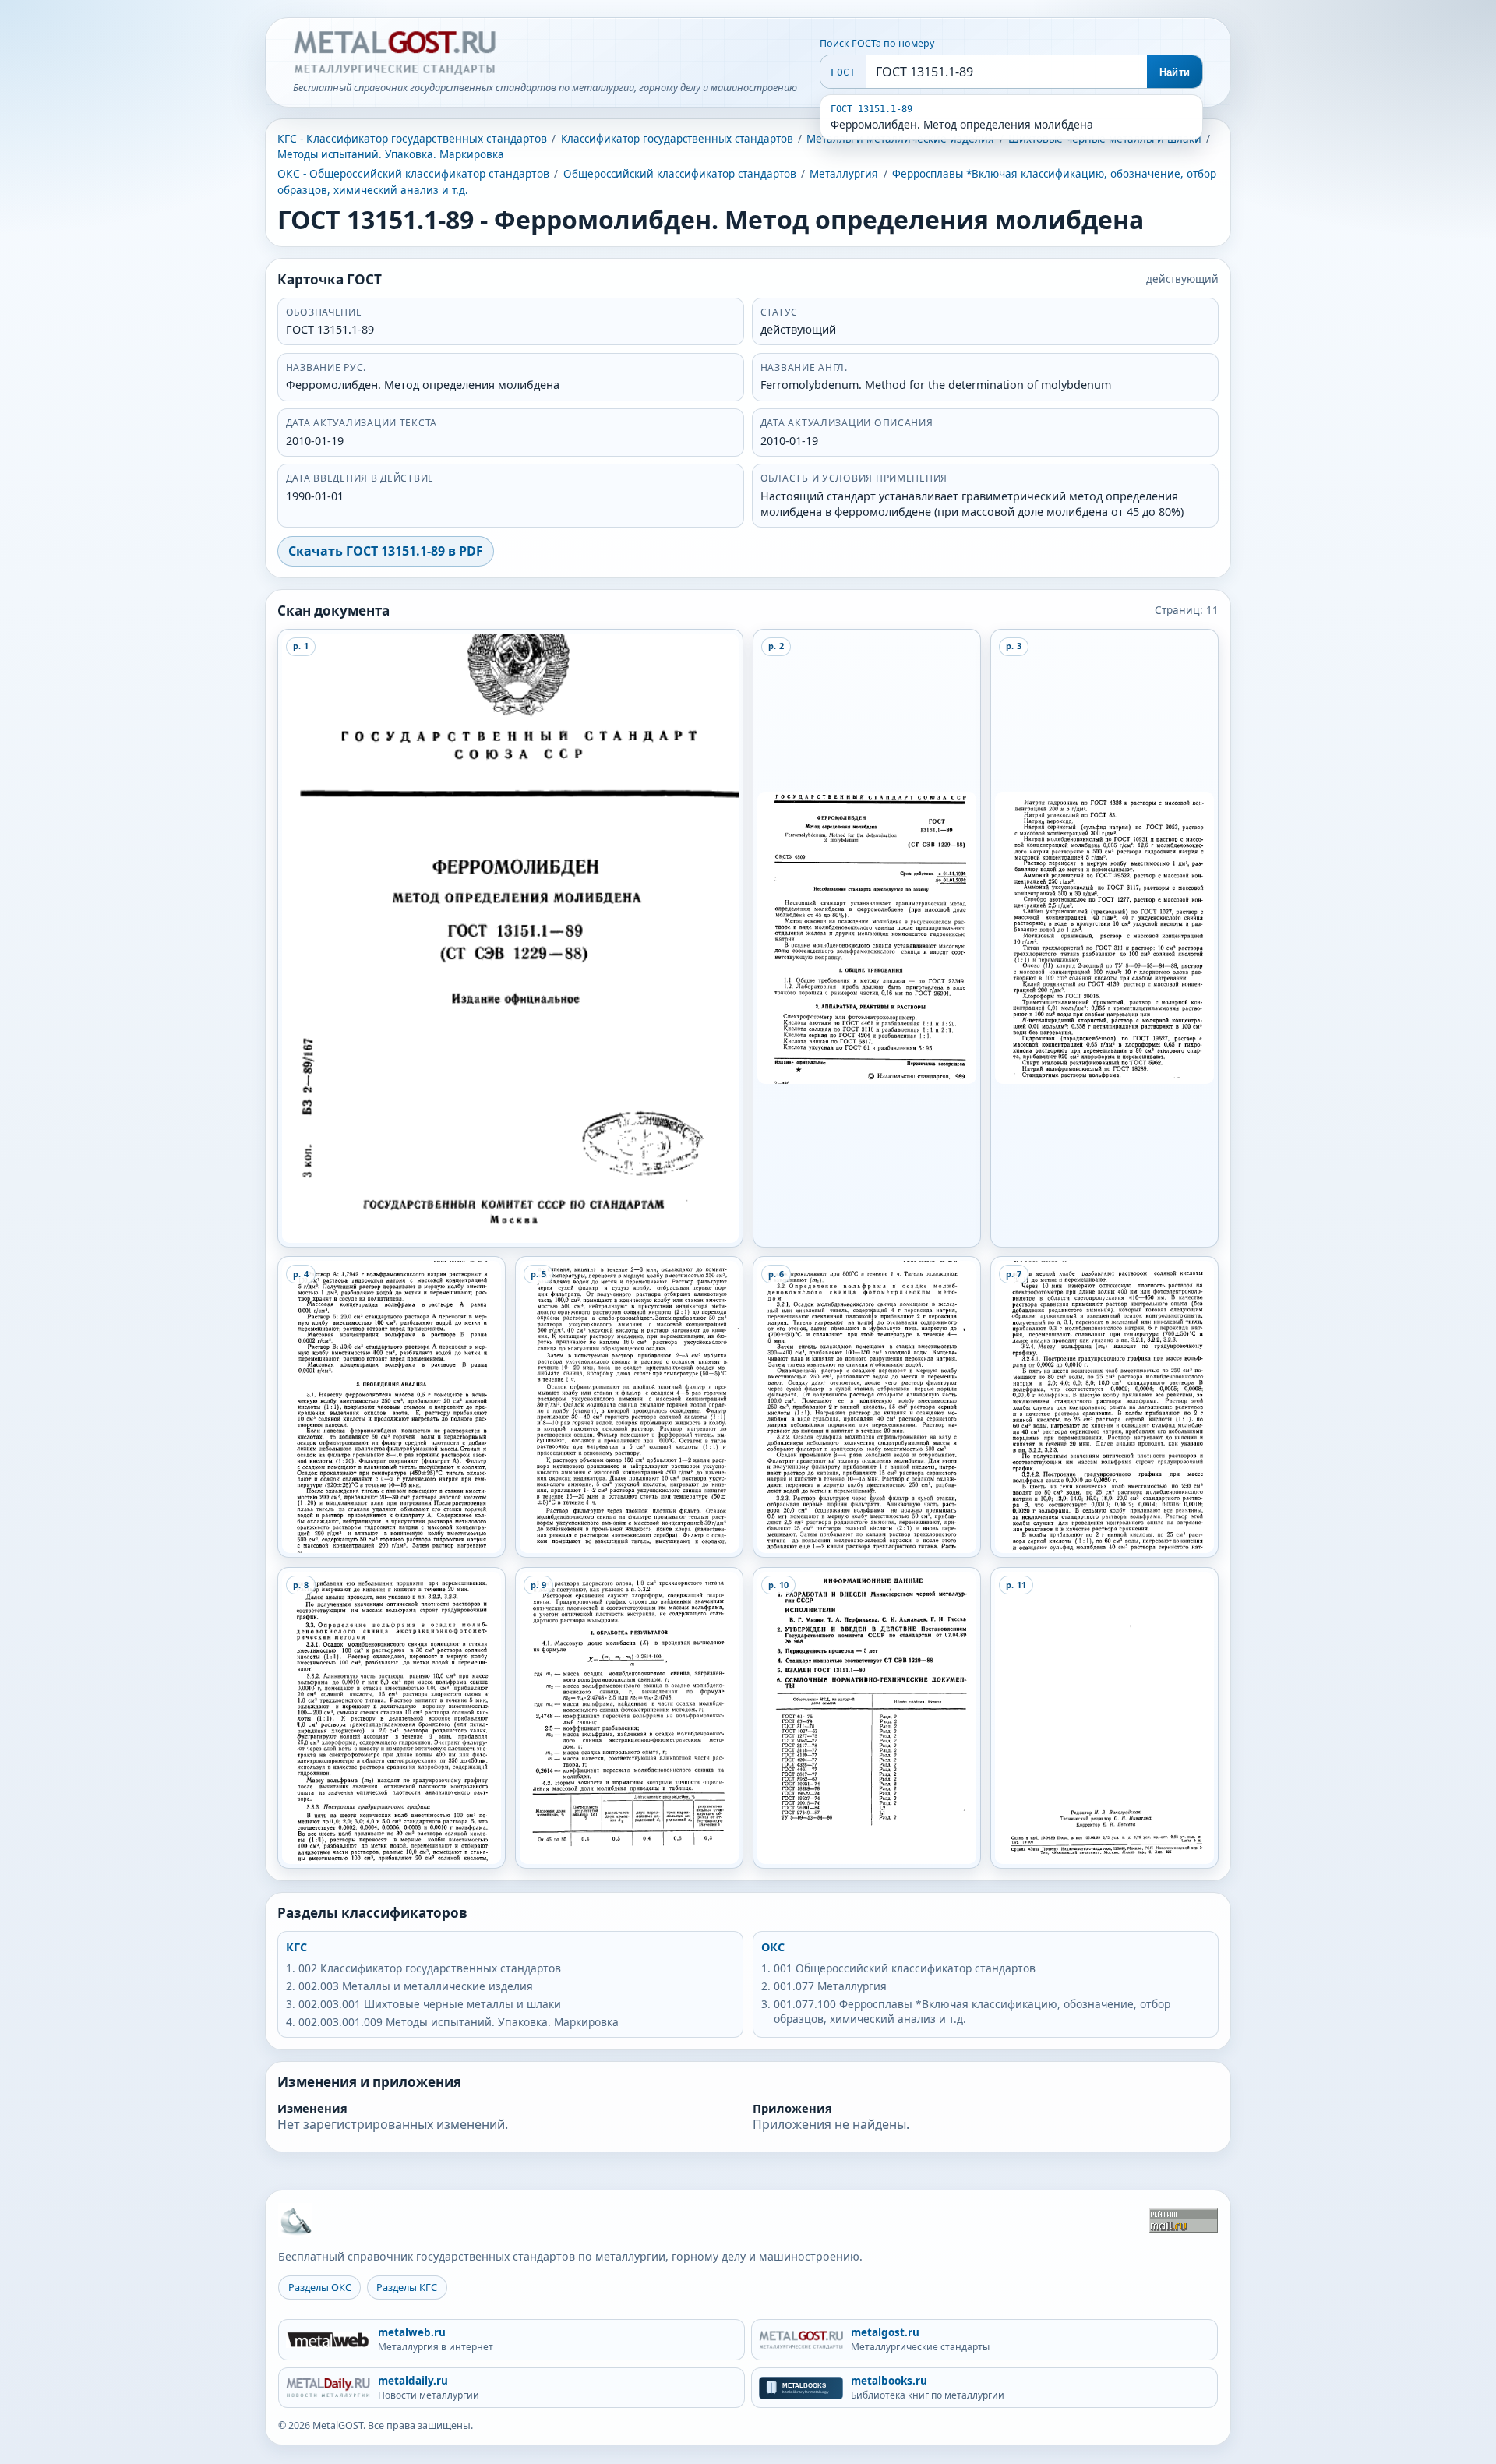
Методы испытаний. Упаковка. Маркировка (391, 154)
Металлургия (844, 174)
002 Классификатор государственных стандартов (430, 1968)
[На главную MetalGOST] (295, 2220)
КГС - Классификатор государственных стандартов (412, 138)
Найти (1175, 72)
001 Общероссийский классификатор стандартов (905, 1968)
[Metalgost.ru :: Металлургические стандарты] (394, 53)
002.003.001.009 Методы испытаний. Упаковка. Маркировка (459, 2022)
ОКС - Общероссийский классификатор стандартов (413, 173)
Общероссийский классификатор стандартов (680, 174)
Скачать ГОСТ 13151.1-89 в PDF (386, 551)
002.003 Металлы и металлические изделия (416, 1986)
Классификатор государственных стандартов (677, 139)
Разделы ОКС (320, 2287)
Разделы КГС (407, 2287)
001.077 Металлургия (830, 1986)
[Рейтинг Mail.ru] (1184, 2220)
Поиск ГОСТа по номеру (877, 43)
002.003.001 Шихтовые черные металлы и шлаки (430, 2004)
